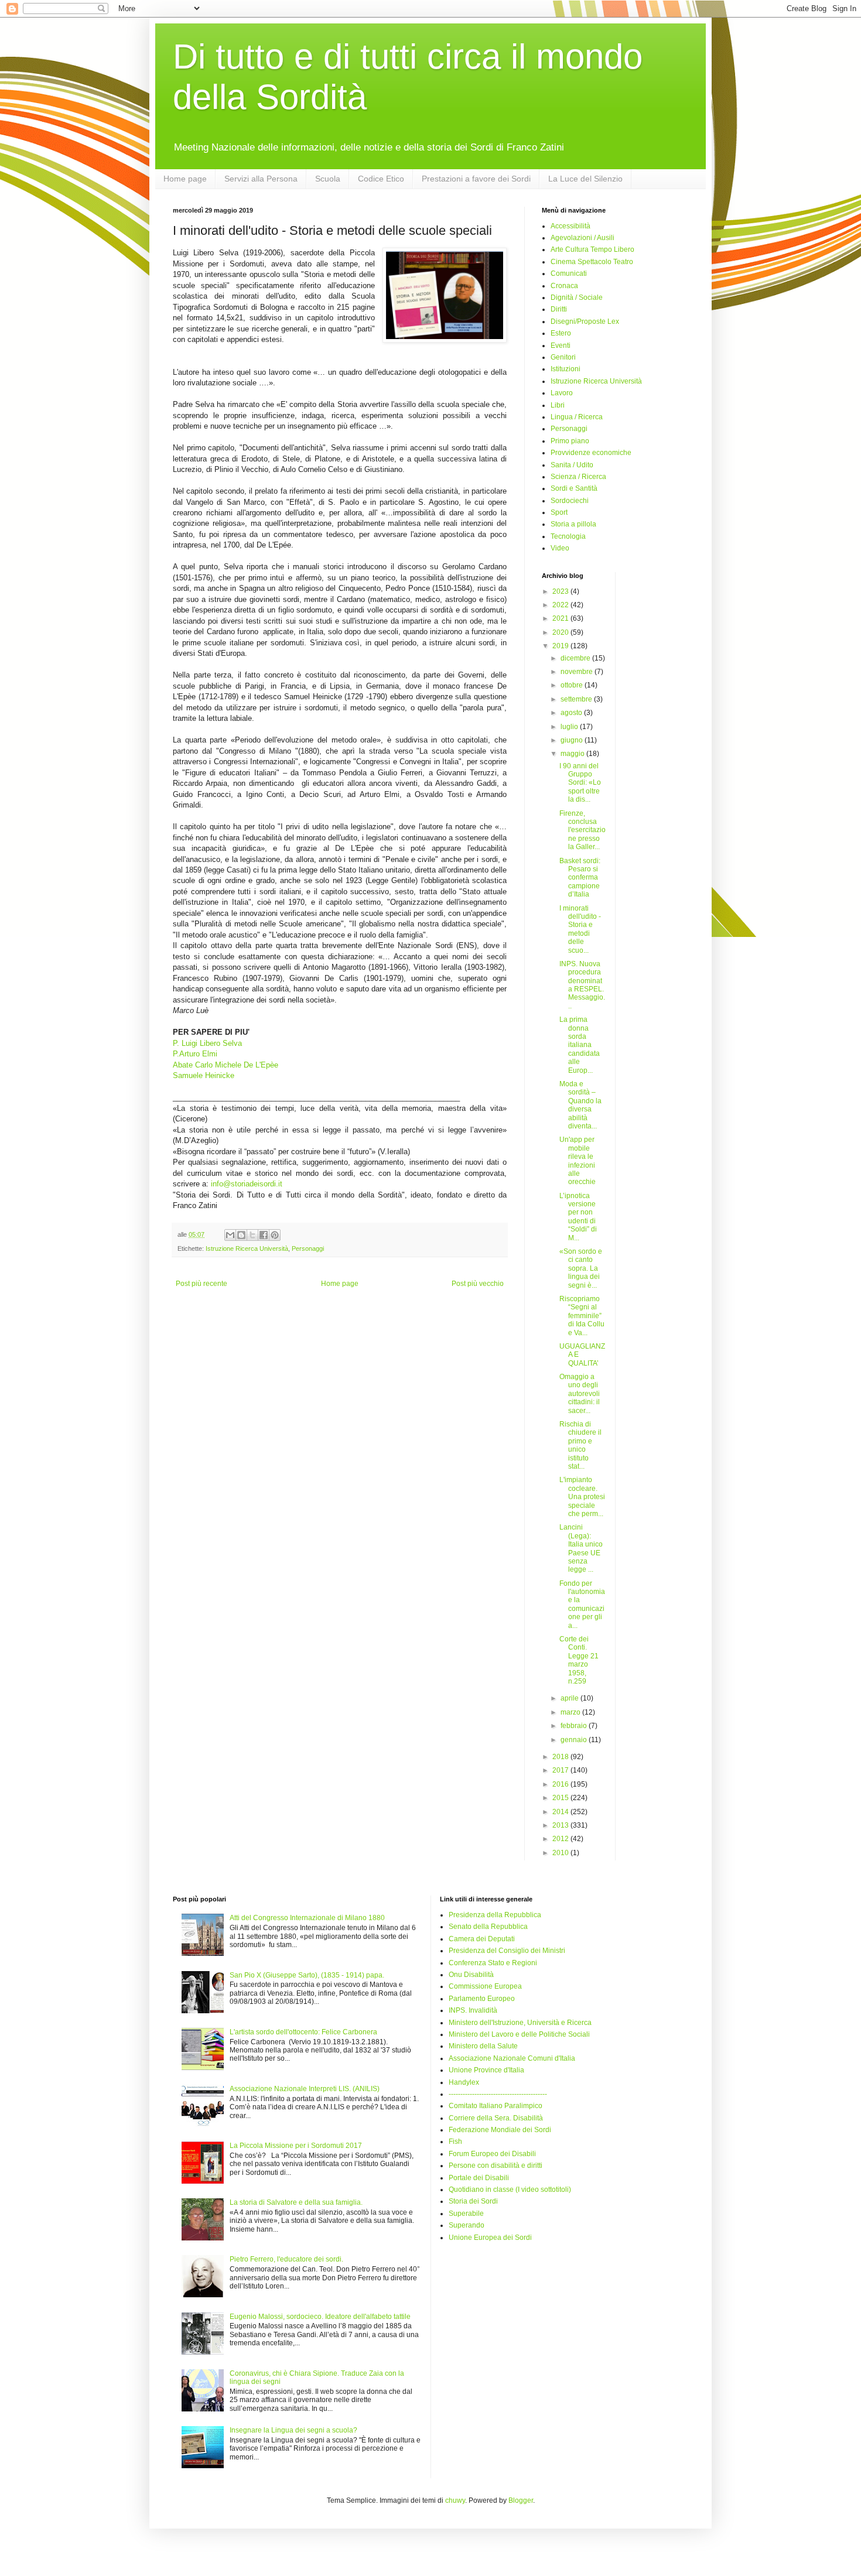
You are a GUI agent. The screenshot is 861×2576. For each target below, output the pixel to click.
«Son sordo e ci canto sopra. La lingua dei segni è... (581, 1268)
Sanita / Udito (572, 465)
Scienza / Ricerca (578, 477)
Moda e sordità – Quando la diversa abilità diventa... (580, 1105)
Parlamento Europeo (482, 1999)
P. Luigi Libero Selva (207, 1043)
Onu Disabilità (471, 1975)
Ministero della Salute (483, 2046)
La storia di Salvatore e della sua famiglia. (296, 2202)
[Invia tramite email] (230, 1235)
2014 (561, 1812)
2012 (561, 1839)
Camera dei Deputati (482, 1939)
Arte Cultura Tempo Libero (592, 249)
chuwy (455, 2500)
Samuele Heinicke (204, 1075)
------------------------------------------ (498, 2094)
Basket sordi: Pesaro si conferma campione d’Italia (580, 878)
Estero (561, 333)
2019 (561, 646)
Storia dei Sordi (473, 2201)
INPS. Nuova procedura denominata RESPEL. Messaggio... (582, 985)
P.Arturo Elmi (195, 1054)
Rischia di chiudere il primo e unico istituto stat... (580, 1445)
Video (560, 548)
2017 (561, 1770)
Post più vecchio (478, 1284)
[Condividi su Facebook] (264, 1235)
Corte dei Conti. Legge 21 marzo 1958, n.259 (579, 1660)
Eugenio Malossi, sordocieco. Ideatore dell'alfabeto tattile (320, 2317)
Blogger (521, 2500)
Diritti (559, 309)
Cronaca (564, 286)
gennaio (575, 1740)
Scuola (328, 179)
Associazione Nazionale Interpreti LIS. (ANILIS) (305, 2089)
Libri (558, 405)
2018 (561, 1757)
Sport (559, 512)
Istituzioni (566, 369)
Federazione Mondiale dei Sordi (500, 2130)
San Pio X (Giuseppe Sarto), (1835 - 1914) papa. (307, 1975)
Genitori (563, 357)
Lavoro (562, 393)
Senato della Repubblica (488, 1927)
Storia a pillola (573, 524)
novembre (578, 672)
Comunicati (569, 273)
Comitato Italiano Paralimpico (496, 2106)
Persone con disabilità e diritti (496, 2166)
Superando (467, 2225)
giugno (573, 740)
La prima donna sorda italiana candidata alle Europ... (580, 1045)
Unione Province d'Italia (486, 2070)
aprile (570, 1698)
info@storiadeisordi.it (247, 1184)
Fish (455, 2141)
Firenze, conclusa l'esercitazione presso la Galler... (582, 830)
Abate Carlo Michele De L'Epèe (225, 1065)
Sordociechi (570, 501)
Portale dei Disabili (479, 2178)
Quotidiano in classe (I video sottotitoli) (510, 2190)
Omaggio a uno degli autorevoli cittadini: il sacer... (580, 1394)
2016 (561, 1784)
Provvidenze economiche (591, 453)
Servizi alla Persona (261, 179)
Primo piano (570, 441)
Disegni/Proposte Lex (585, 321)
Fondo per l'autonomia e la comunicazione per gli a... (582, 1605)
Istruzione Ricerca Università (247, 1248)
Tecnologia (568, 536)
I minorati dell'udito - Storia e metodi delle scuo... (580, 929)
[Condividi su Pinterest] (275, 1235)
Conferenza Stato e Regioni (493, 1963)
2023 (561, 591)
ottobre (573, 685)
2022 (561, 605)
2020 (561, 632)
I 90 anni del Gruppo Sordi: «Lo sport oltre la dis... (580, 783)
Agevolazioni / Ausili (582, 238)
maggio (573, 754)
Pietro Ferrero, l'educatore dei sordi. (286, 2259)
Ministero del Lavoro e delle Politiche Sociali (519, 2034)
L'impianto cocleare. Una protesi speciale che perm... (582, 1497)
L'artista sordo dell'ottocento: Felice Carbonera (303, 2032)
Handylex (464, 2082)
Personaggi (308, 1248)
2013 (561, 1825)
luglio (570, 727)
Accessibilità (570, 226)
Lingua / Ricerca (577, 417)
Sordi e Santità (574, 488)
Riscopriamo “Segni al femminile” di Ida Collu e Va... (582, 1316)
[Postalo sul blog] (241, 1235)
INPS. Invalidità (473, 2010)
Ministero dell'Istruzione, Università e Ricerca (520, 2023)
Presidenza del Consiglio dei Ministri (507, 1951)
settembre (577, 699)
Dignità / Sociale (577, 297)
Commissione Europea (485, 1986)
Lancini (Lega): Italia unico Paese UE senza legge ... (581, 1548)
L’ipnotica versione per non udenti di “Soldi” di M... (578, 1217)
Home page (185, 179)
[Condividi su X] (252, 1235)
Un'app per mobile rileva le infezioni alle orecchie (578, 1161)
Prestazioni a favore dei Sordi (476, 179)
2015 (561, 1798)
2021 (561, 618)
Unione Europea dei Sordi (490, 2238)
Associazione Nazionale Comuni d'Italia (512, 2058)
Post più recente (201, 1284)
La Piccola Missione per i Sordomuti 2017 (296, 2146)
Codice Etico (381, 179)
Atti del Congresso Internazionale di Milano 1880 (307, 1918)
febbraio (575, 1726)
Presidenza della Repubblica (495, 1915)
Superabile (466, 2214)
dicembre (576, 658)
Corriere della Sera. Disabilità (496, 2118)
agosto (572, 713)
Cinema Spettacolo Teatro (592, 262)
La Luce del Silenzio (585, 179)
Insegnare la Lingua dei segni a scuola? (293, 2430)
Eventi (561, 345)
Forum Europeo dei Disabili (492, 2154)
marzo (571, 1712)
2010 (561, 1853)
